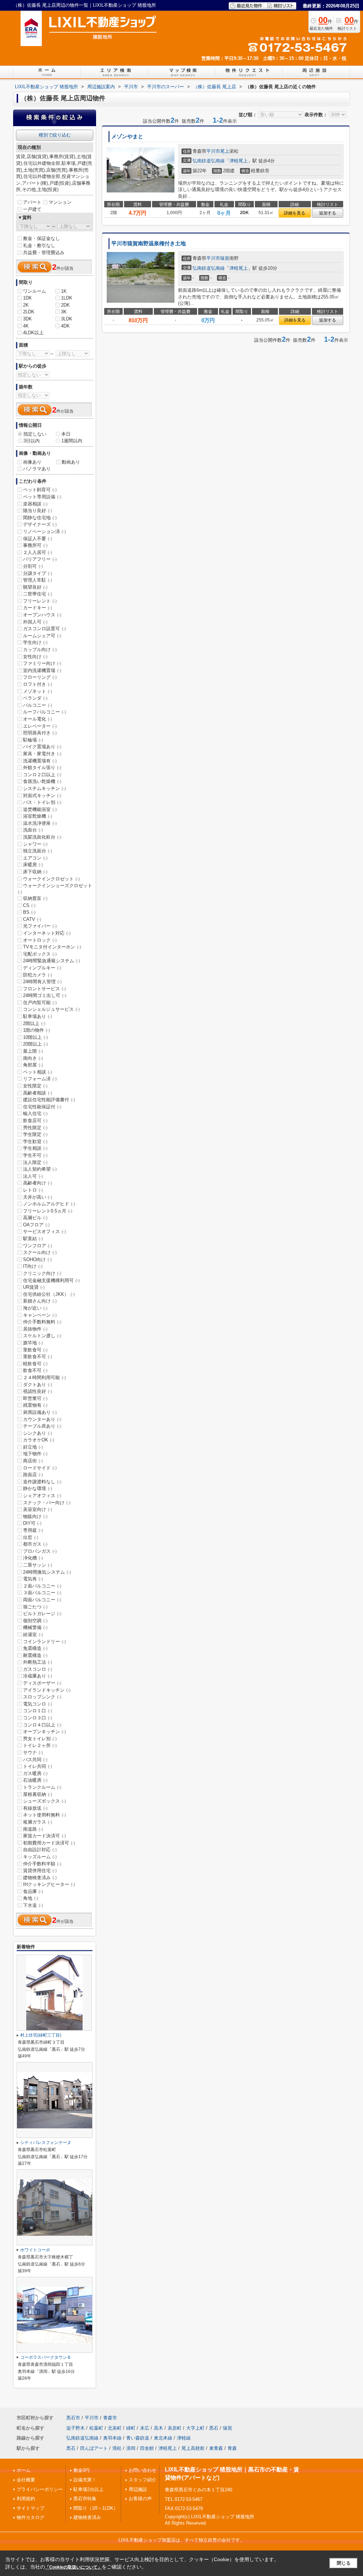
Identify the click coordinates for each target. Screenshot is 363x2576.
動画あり (71, 462)
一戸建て (32, 209)
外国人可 (35, 622)
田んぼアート (94, 2448)
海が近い (35, 1308)
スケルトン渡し (42, 1336)
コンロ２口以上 (42, 775)
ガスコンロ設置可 (44, 629)
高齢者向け (38, 1183)
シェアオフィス (42, 1496)
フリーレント (40, 601)
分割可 (33, 566)
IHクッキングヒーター (49, 1884)
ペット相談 (38, 1072)
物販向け (35, 1516)
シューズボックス (44, 1801)
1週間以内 (72, 441)
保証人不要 (38, 539)
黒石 (214, 2428)
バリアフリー (40, 559)
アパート (32, 202)
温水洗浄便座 (40, 823)
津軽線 (184, 2438)
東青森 (216, 2448)
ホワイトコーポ (35, 2250)
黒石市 (73, 2418)
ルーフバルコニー (44, 712)
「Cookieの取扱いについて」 (73, 2567)
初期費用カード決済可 (49, 1843)
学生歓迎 (35, 1141)
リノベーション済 (44, 531)
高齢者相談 (38, 1093)
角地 (31, 1898)
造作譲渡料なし (42, 1482)
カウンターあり (42, 1419)
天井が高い (38, 1197)
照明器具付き (40, 733)
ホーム (24, 2470)
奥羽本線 (112, 2438)
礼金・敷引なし (39, 245)
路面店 (33, 1475)
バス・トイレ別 (42, 802)
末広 (145, 2428)
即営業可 (35, 1398)
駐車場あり (38, 1016)
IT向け (33, 1266)
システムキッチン (44, 788)
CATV (32, 919)
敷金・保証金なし (41, 238)
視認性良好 (38, 1391)
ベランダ (35, 698)
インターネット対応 (47, 933)
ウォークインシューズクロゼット (55, 889)
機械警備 (35, 1627)
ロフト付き (38, 684)
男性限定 (35, 1128)
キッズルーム (40, 1857)
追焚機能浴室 (40, 809)
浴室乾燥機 (38, 816)
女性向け (35, 657)
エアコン (35, 858)
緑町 (131, 2428)
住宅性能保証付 (42, 1107)
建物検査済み (40, 1878)
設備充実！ (85, 2480)
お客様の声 (140, 2499)
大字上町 (195, 2428)
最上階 (33, 1051)
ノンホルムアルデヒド (49, 1204)
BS (29, 912)
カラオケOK (39, 1440)
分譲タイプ (38, 573)
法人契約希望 (40, 1169)
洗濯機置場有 (40, 761)
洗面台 (33, 830)
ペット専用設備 (42, 497)
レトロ (33, 1190)
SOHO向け (37, 1259)
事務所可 (35, 545)
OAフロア (36, 1225)
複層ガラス (38, 1822)
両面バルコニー (42, 1600)
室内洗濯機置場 (42, 670)
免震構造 (35, 1648)
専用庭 (33, 1530)
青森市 (110, 2418)
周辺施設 (138, 2489)
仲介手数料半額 (42, 1864)
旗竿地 (33, 1343)
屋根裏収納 (38, 1794)
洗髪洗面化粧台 (42, 837)
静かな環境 (38, 1488)
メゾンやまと (127, 136)
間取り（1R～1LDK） (96, 2508)
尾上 (225, 151)
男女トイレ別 (40, 1739)
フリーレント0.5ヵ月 (48, 1211)
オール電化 (38, 719)
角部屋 (33, 1065)
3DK (27, 319)
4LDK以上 (33, 333)
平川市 (213, 151)
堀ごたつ (35, 1607)
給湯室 (33, 1634)
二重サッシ (38, 1565)
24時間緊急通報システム (52, 961)
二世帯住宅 (38, 594)
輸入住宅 (35, 1113)
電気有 (33, 1579)
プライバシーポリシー (40, 2489)
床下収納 (35, 872)
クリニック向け (42, 1273)
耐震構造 (35, 1655)
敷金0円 (82, 2470)
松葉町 (96, 2428)
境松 (117, 2448)
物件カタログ (30, 2517)
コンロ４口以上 (42, 1725)
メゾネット (38, 691)
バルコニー (38, 705)
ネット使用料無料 (44, 1815)
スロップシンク (42, 1697)
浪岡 (131, 2448)
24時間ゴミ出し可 (45, 995)
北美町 (115, 2428)
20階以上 (35, 1044)
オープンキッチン (44, 1732)
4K (26, 326)
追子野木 (76, 2428)
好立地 (33, 1447)
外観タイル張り (42, 768)
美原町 (175, 2428)
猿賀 (225, 258)
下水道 (33, 1905)
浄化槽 (33, 1558)
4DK (65, 326)
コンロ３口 (38, 1718)
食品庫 (33, 1891)
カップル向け (40, 649)
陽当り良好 (38, 511)
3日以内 (32, 441)
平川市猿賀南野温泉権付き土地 (149, 243)
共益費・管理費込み (44, 253)
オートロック (40, 940)
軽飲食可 (35, 1364)
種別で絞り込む (55, 135)
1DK (27, 298)
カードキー (38, 608)
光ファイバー (40, 926)
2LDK (29, 312)
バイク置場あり (42, 747)
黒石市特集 (85, 2499)
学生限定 (35, 1134)
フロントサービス (44, 989)
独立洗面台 (38, 851)
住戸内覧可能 (40, 1003)
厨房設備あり (40, 1412)
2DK (65, 305)
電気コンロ (38, 1704)
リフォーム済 (40, 1079)
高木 (158, 2428)
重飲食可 (35, 1350)
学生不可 (35, 1155)
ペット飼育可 (40, 490)
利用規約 (26, 2499)
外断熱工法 (38, 1662)
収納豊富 (35, 898)
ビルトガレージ (42, 1614)
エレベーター (40, 726)
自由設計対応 (40, 1850)
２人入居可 (38, 552)
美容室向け (38, 1509)
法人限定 (35, 1162)
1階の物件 (37, 1030)
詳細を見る (295, 213)
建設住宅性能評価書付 (49, 1100)
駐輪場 (33, 740)
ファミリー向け (42, 663)
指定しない (35, 434)
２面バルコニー (42, 1586)
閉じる (344, 2563)
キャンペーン (40, 1315)
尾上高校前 (193, 2448)
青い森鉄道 (138, 2438)
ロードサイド (40, 1468)
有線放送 (35, 1808)
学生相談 (35, 1148)
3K (64, 312)
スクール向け (40, 1252)
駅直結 (33, 1239)
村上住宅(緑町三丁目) (41, 2035)
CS (29, 905)
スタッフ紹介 (143, 2480)
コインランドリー (44, 1642)
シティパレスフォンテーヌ (46, 2143)
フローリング (40, 677)
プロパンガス (40, 1551)
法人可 (33, 1176)
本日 (66, 434)
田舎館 (147, 2448)
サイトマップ (30, 2508)
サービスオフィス (44, 1231)
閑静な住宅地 (40, 518)
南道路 (33, 1829)
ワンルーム (35, 291)
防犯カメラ (38, 975)
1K (64, 291)
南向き (33, 1058)
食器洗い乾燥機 (42, 781)
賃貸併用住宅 (40, 1871)
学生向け (35, 642)
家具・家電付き (42, 754)
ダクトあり (38, 1385)
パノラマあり (37, 469)
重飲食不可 (38, 1357)
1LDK (67, 298)
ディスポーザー (42, 1683)
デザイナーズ (40, 524)
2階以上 (34, 1023)
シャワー (35, 844)
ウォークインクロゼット (51, 879)
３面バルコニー (42, 1593)
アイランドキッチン (47, 1690)
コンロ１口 (38, 1711)
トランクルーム (42, 1787)
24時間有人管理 (42, 982)
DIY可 (32, 1523)
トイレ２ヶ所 (40, 1745)
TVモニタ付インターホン (52, 947)
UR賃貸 (34, 1287)
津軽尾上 (239, 161)
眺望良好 (35, 587)
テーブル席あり (42, 1426)
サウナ (33, 1752)
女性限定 (35, 1086)
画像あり (32, 462)
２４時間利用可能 (44, 1377)
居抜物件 (35, 1329)
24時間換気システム (47, 1572)
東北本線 (163, 2438)
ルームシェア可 (42, 636)
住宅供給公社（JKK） (49, 1294)
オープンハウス (42, 615)
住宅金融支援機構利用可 (51, 1280)
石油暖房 (35, 1780)
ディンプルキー (42, 968)
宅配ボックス (40, 954)
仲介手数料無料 (42, 1322)
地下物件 (35, 1454)
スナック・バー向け (47, 1503)
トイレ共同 (38, 1766)
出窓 (31, 1537)
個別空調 (35, 1621)
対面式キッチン (42, 796)
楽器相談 (35, 504)
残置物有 (35, 1405)
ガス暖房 (35, 1773)
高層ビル (35, 1218)
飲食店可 (35, 1121)
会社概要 (26, 2480)
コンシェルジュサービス (51, 1009)
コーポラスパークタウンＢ (46, 2357)
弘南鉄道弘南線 (209, 161)
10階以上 (35, 1037)
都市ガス (35, 1544)
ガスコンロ (38, 1669)
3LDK (67, 319)
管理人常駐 (38, 580)
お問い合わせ (143, 2470)
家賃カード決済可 (44, 1836)
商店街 (33, 1461)
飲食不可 (35, 1370)
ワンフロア (38, 1246)
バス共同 (35, 1760)
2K (26, 305)
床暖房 (33, 865)
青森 (232, 2448)
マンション (60, 202)
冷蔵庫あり (38, 1676)
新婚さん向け (40, 1301)
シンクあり (38, 1433)
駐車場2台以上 (88, 2489)
